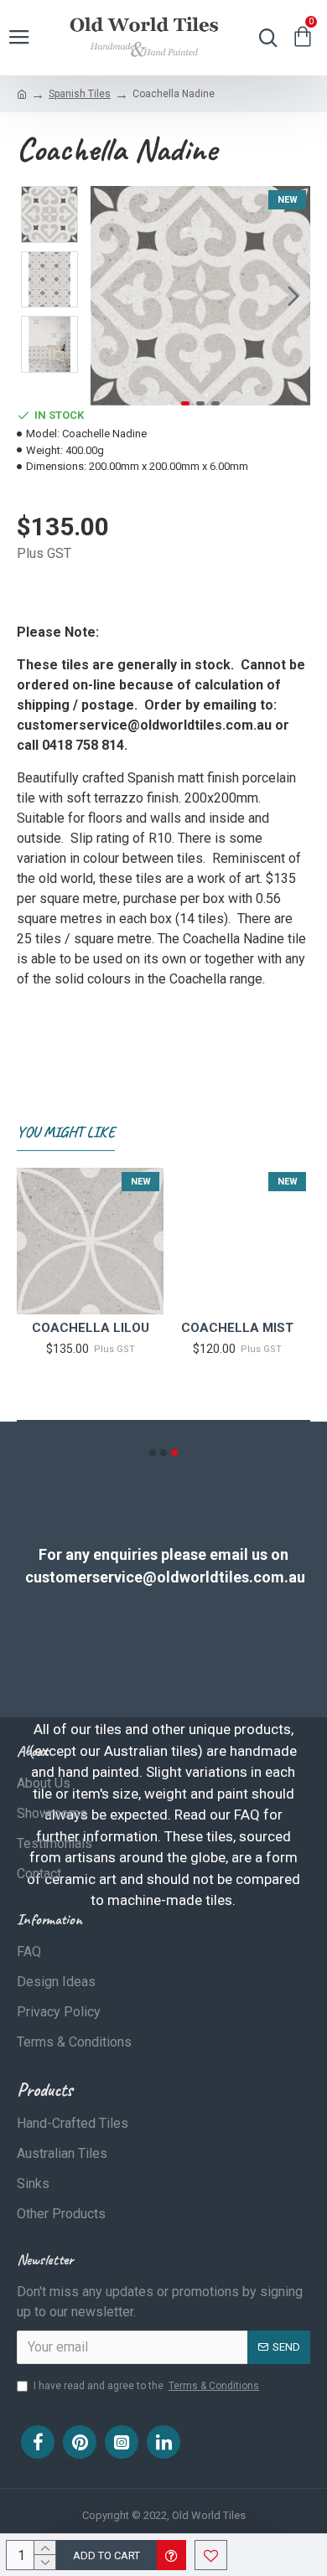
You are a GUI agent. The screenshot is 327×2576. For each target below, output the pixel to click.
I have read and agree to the (146, 2386)
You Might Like (66, 1132)
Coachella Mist (237, 1328)
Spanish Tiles (80, 94)
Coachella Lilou (91, 1328)
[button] (107, 296)
